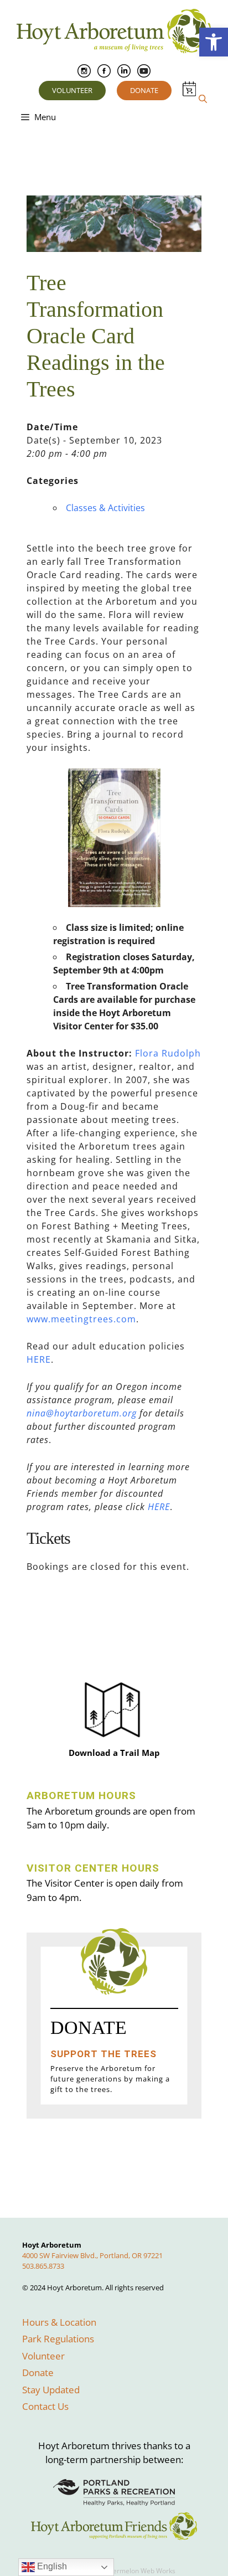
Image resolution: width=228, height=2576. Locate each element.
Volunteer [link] (72, 90)
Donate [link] (144, 90)
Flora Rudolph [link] (168, 1053)
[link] (214, 42)
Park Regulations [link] (58, 2339)
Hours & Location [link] (59, 2322)
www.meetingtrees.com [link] (81, 1319)
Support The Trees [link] (103, 2054)
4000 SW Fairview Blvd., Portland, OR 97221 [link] (92, 2255)
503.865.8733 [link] (43, 2266)
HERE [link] (39, 1359)
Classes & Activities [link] (105, 508)
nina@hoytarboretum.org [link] (82, 1413)
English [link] (51, 2566)
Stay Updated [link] (51, 2390)
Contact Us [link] (45, 2406)
